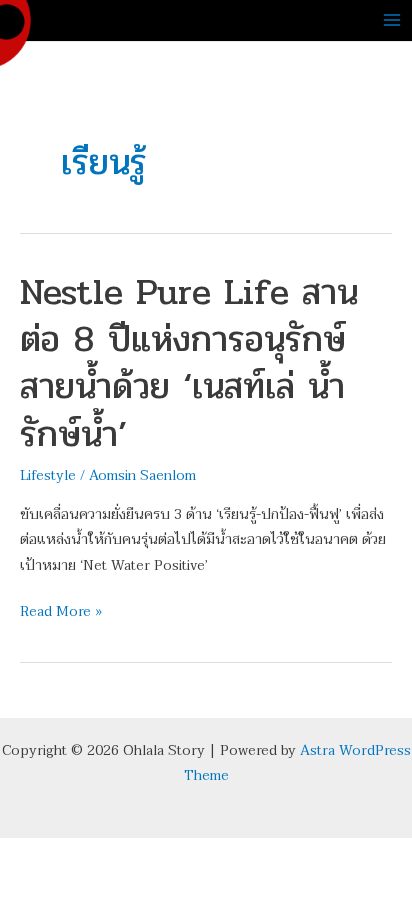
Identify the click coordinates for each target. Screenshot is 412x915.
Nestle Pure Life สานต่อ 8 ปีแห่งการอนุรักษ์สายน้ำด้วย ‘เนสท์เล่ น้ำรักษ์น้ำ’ (189, 363)
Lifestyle (48, 475)
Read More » (61, 611)
